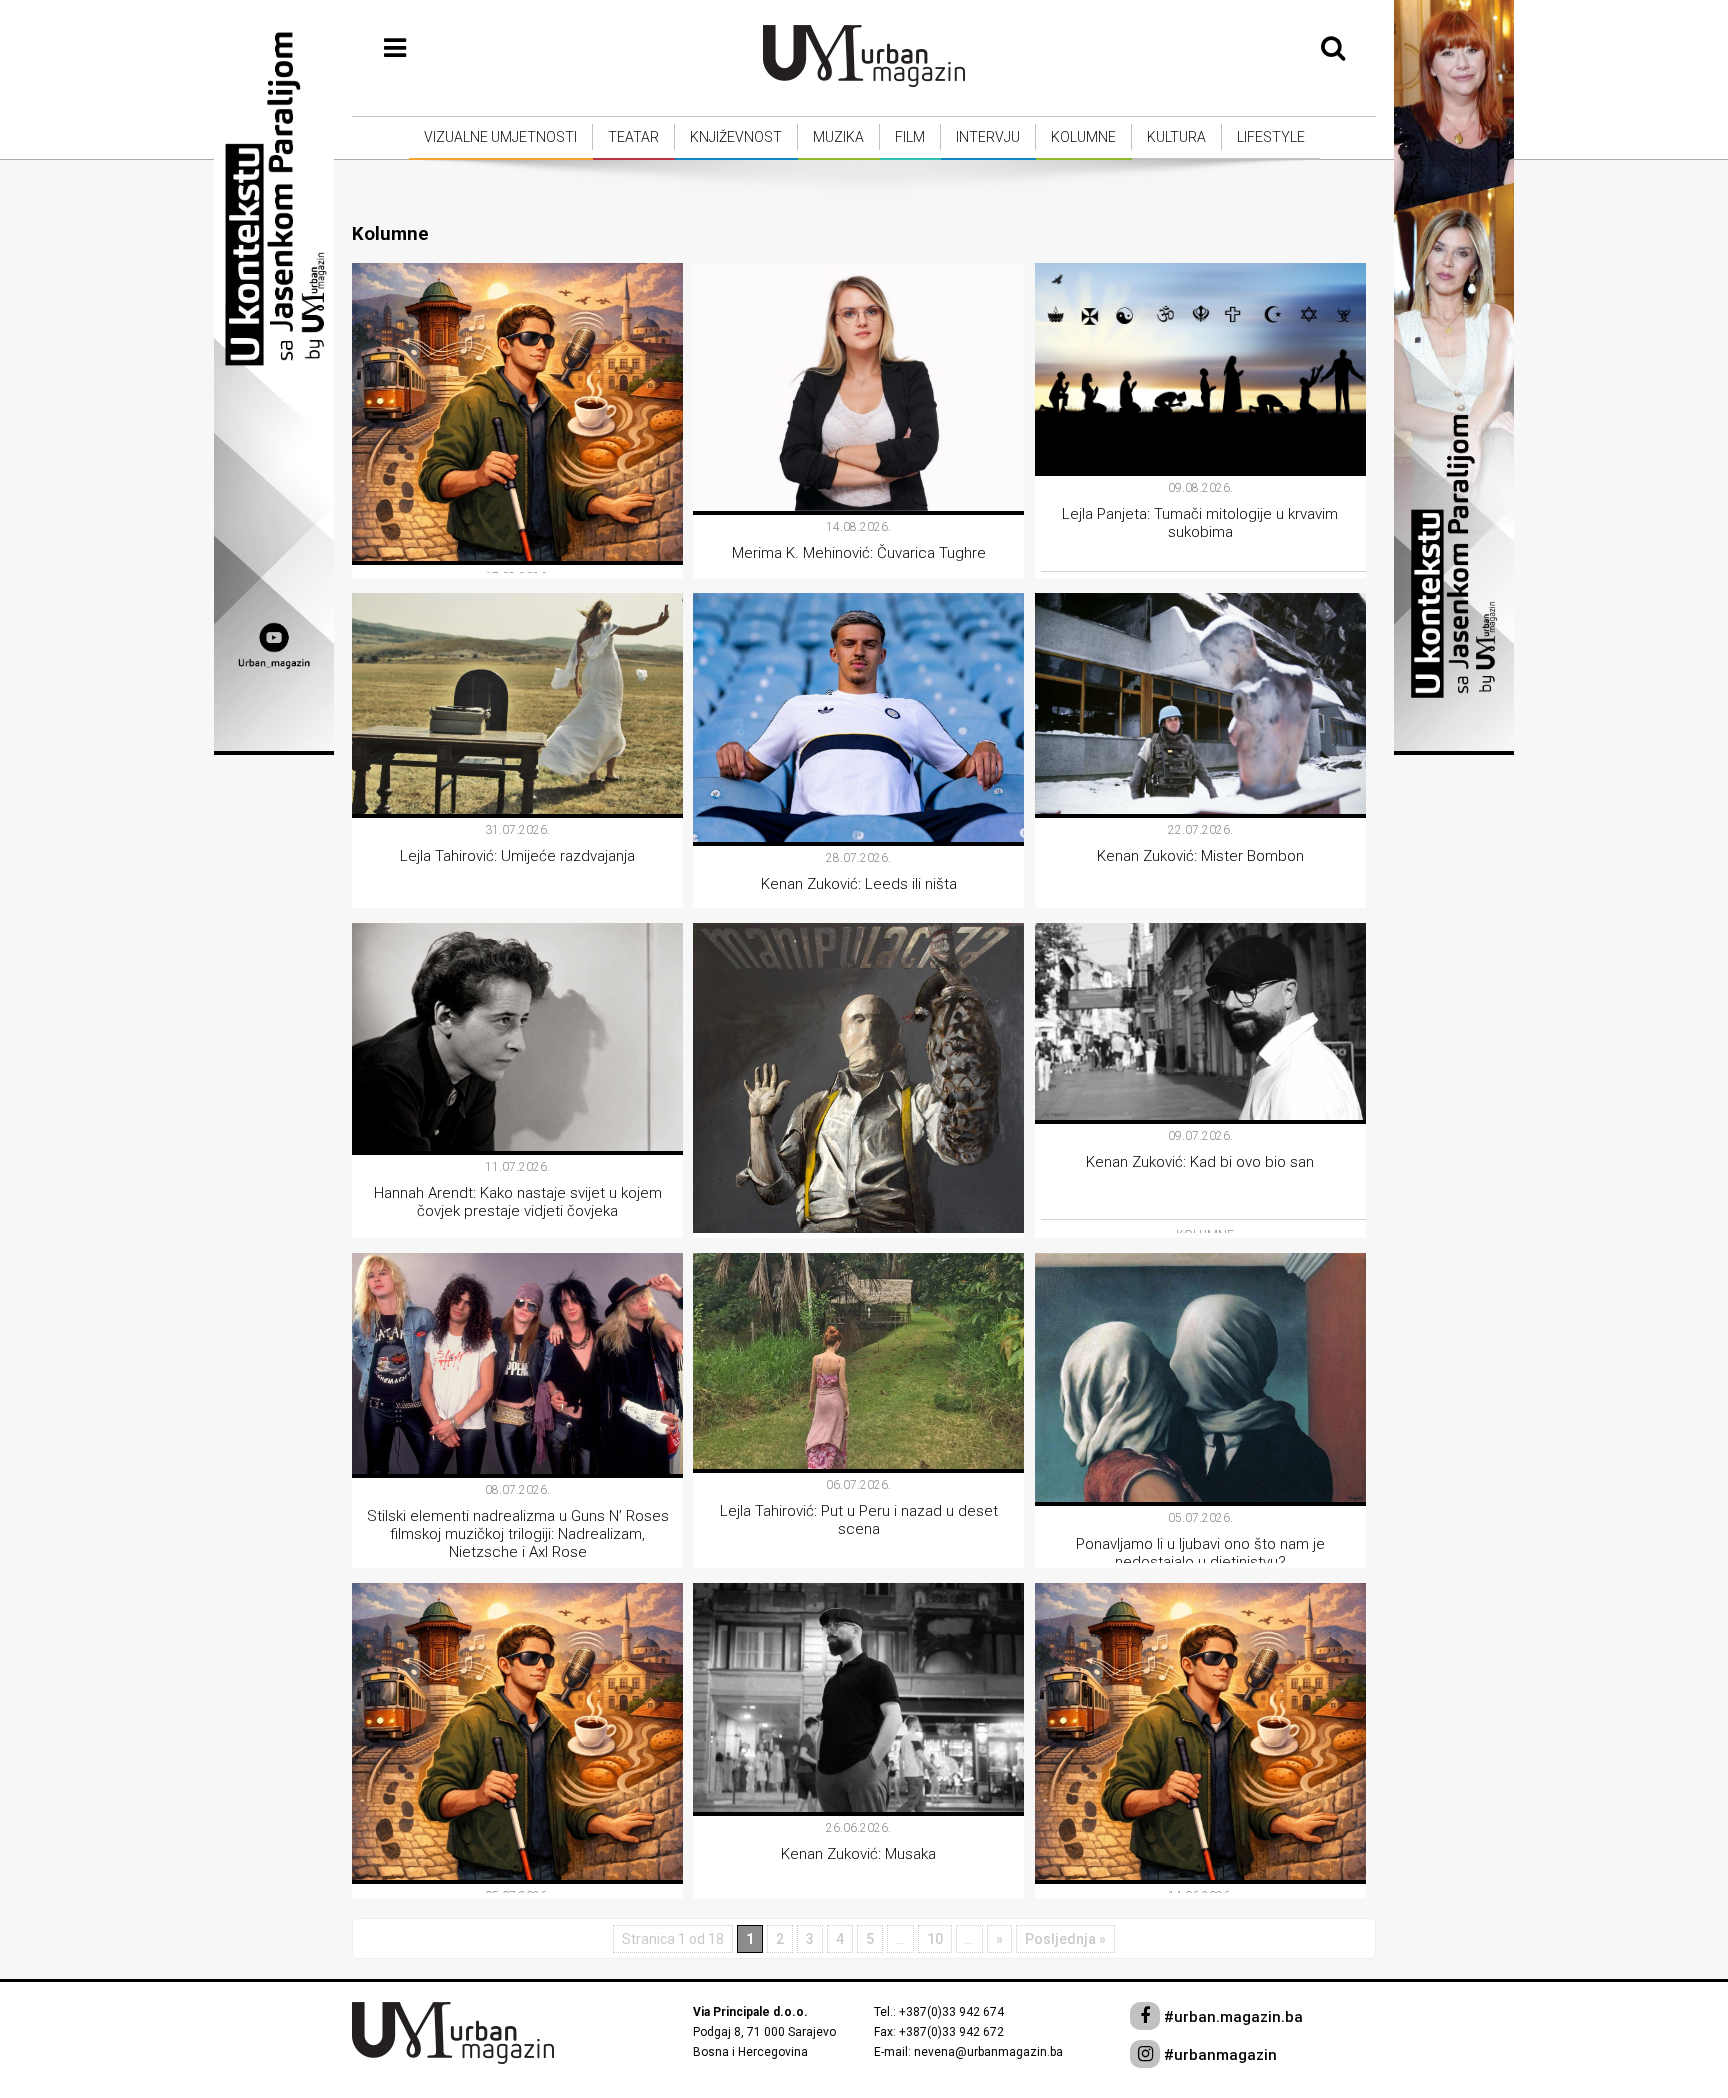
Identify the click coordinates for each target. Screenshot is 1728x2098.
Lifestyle (1271, 137)
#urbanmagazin (1218, 2055)
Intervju (988, 137)
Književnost (736, 137)
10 (935, 1939)
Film (910, 137)
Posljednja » (1065, 1939)
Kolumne (1083, 137)
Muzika (838, 137)
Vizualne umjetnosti (500, 137)
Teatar (633, 137)
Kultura (1176, 137)
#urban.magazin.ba (1231, 2017)
